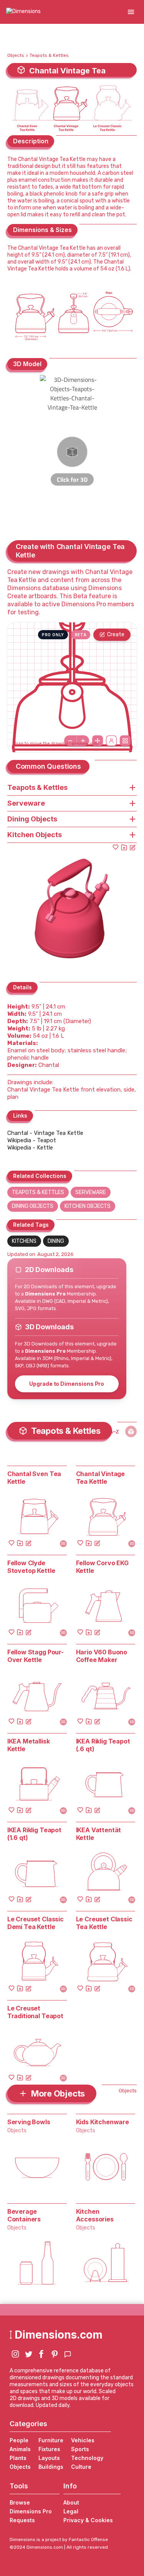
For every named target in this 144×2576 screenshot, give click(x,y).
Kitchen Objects (88, 1206)
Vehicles (83, 2440)
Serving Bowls (29, 2122)
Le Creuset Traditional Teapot (35, 2012)
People (19, 2440)
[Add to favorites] (116, 847)
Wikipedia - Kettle (30, 1148)
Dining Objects (33, 1206)
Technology (87, 2458)
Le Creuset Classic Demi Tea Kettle (36, 1923)
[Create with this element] (132, 847)
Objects (16, 55)
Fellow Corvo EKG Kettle (102, 1567)
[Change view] (125, 741)
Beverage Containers (24, 2215)
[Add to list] (124, 847)
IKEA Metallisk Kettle (29, 1745)
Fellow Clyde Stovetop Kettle (31, 1567)
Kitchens (24, 1241)
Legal (71, 2511)
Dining (56, 1241)
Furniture (51, 2440)
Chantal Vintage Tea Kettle (101, 1478)
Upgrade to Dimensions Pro (67, 1384)
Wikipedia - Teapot (32, 1140)
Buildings (51, 2467)
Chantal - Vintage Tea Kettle (45, 1133)
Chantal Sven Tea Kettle (34, 1478)
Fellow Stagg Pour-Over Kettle (36, 1656)
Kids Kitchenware (103, 2122)
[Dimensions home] (23, 12)
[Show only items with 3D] (131, 1431)
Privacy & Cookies (88, 2520)
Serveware (91, 1192)
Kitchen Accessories (95, 2215)
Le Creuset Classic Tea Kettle (104, 1923)
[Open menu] (131, 12)
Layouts (49, 2458)
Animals (20, 2449)
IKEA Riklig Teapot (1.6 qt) (34, 1834)
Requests (22, 2520)
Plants (18, 2458)
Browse (20, 2502)
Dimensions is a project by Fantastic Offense (59, 2540)
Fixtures (49, 2449)
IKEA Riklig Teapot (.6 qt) (103, 1745)
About (71, 2502)
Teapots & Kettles (49, 55)
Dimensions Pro (31, 2511)
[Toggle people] (111, 741)
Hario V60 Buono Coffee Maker (102, 1656)
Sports (80, 2449)
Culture (81, 2467)
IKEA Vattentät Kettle (99, 1834)
